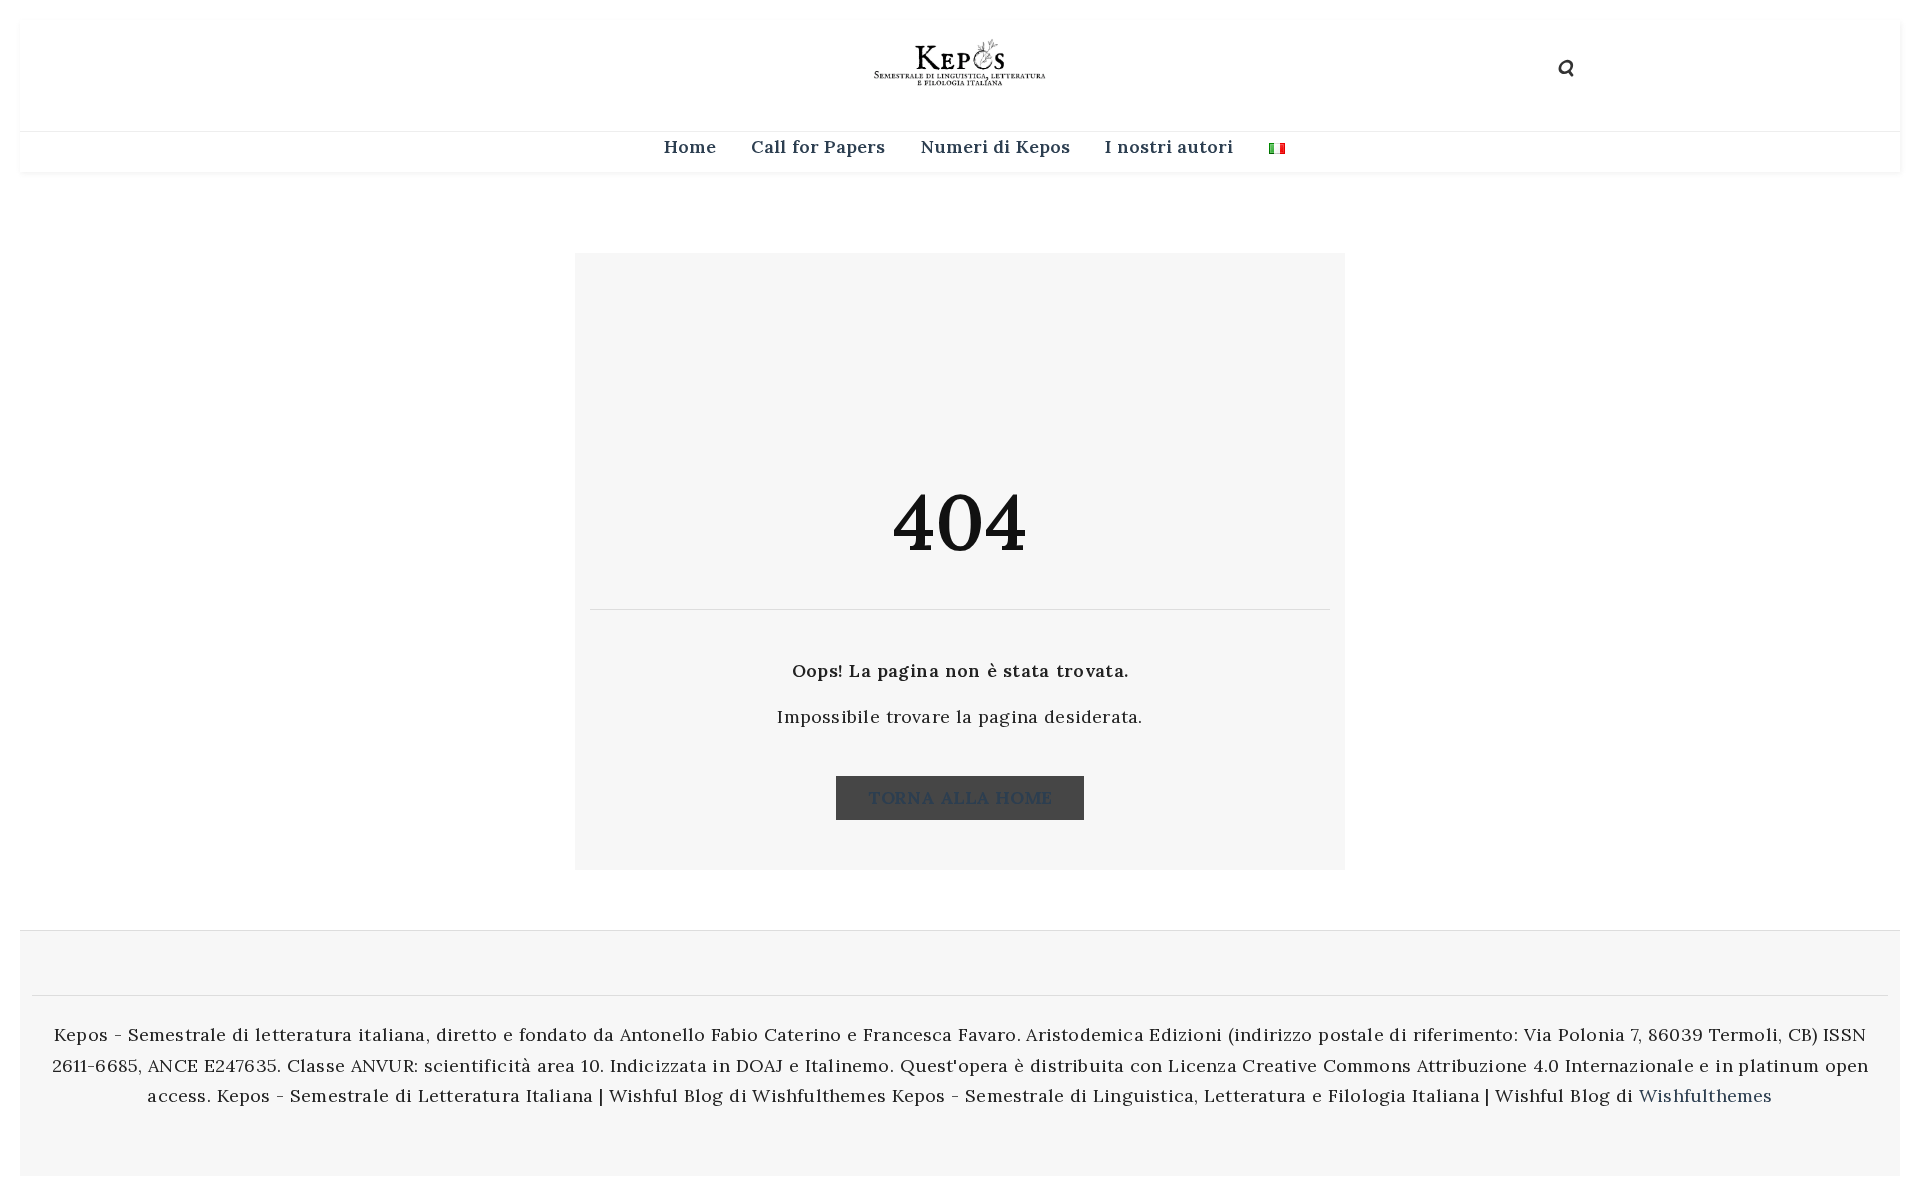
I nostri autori (1169, 146)
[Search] (1565, 66)
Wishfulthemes (1706, 1095)
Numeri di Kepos (995, 146)
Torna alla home (960, 797)
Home (690, 146)
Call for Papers (818, 146)
